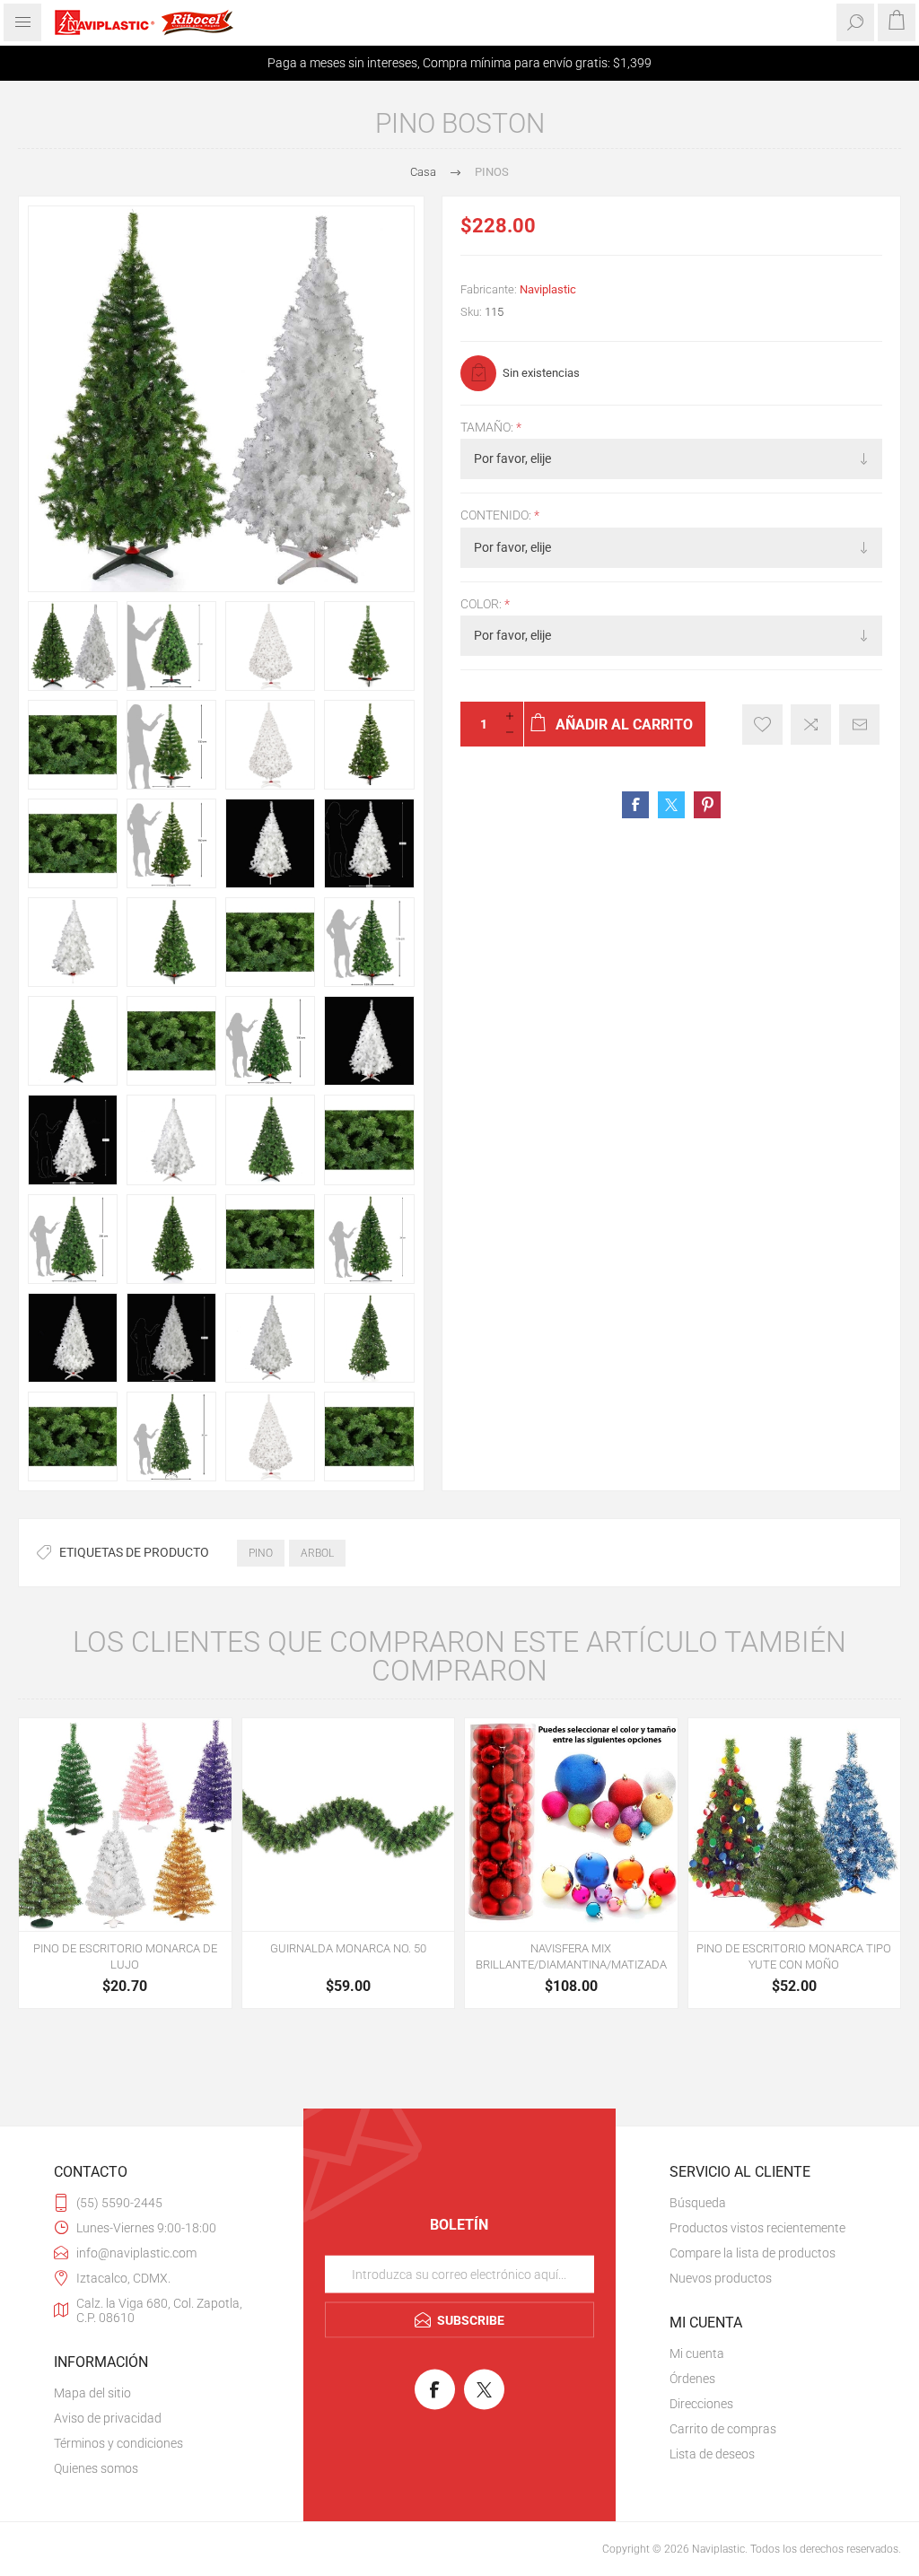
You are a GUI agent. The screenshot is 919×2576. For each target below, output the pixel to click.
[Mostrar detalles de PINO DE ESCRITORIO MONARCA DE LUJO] (125, 1825)
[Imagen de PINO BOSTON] (73, 646)
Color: (482, 604)
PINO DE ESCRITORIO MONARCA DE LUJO (125, 1956)
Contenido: (497, 516)
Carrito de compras (723, 2429)
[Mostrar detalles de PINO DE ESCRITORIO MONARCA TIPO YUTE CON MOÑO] (795, 1825)
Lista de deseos (712, 2454)
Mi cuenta (697, 2353)
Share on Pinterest (707, 805)
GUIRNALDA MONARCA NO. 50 (348, 1948)
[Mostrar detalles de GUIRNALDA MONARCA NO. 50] (349, 1825)
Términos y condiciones (118, 2443)
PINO (261, 1553)
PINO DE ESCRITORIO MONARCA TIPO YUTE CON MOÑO (794, 1956)
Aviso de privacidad (108, 2418)
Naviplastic (548, 289)
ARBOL (317, 1553)
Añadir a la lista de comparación (811, 725)
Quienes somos (96, 2468)
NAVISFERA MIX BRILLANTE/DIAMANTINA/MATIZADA (571, 1956)
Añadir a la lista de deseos (762, 725)
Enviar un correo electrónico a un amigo (859, 725)
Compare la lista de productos (753, 2253)
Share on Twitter (671, 805)
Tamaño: (488, 427)
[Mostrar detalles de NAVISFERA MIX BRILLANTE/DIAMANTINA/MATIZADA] (571, 1825)
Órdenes (692, 2379)
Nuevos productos (721, 2278)
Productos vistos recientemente (757, 2228)
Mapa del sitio (92, 2393)
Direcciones (701, 2404)
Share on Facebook (635, 805)
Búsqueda (698, 2203)
